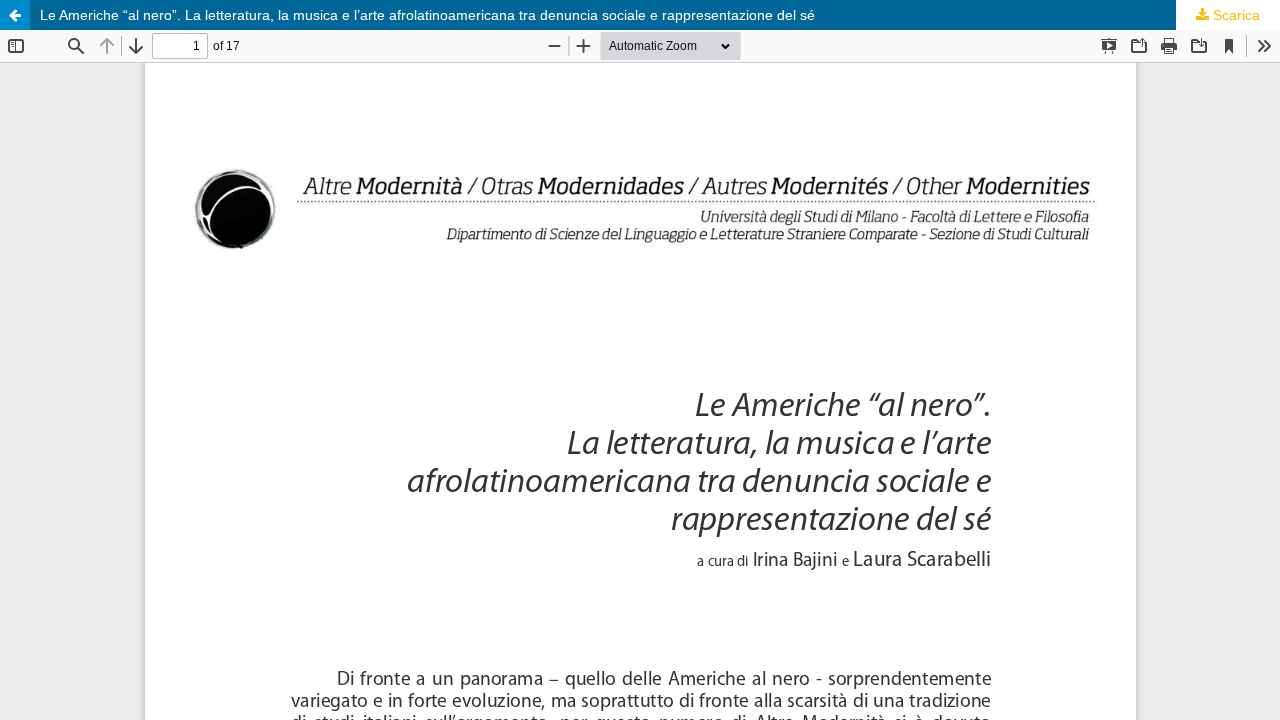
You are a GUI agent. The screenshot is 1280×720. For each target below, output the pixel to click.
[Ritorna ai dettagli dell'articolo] (15, 15)
